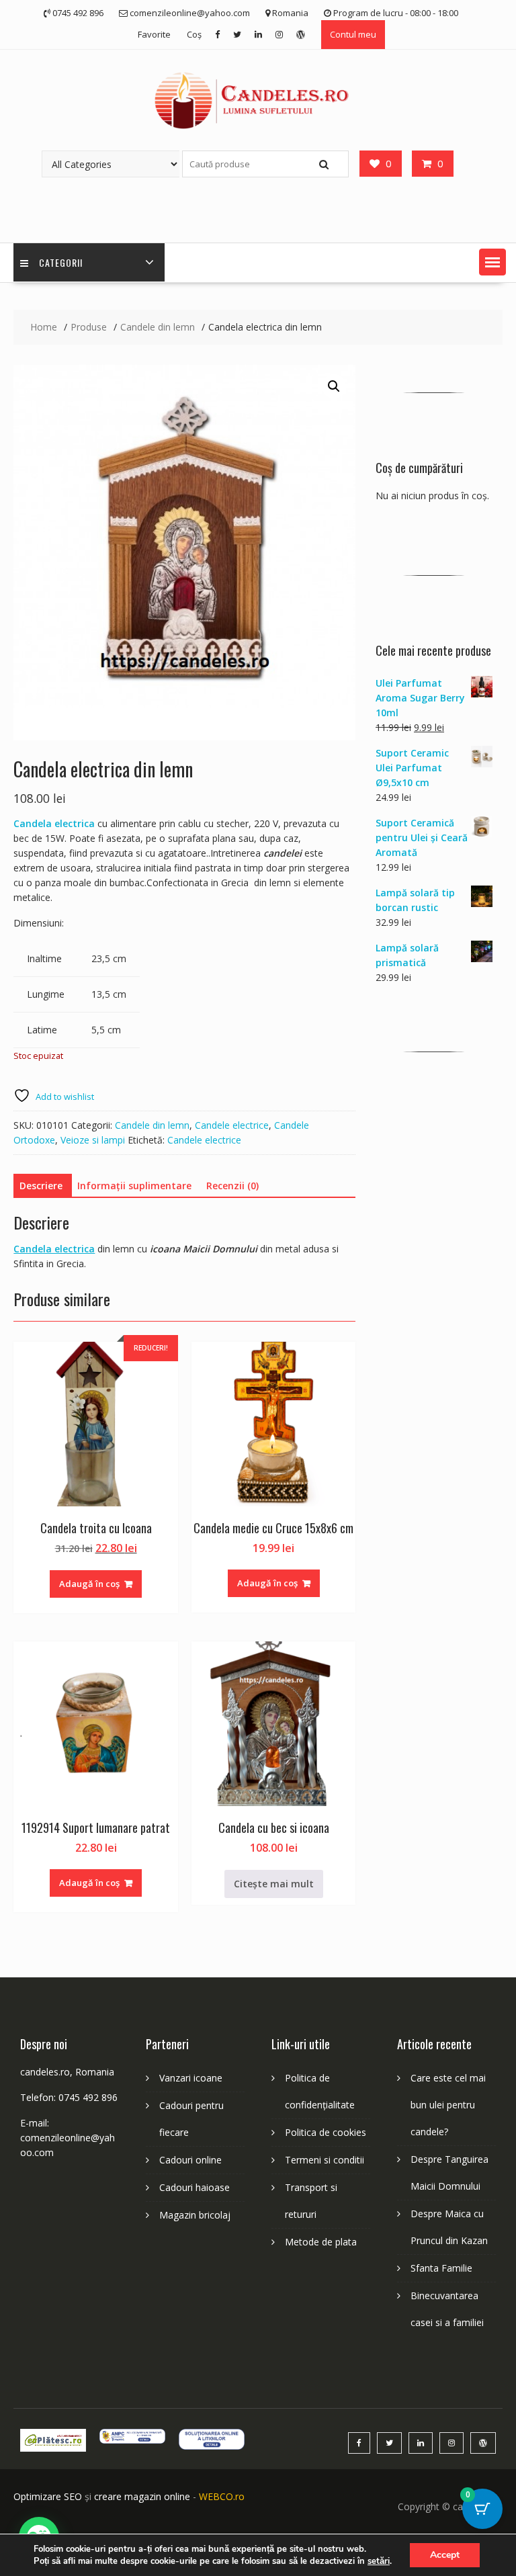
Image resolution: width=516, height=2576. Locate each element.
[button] (492, 262)
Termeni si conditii (325, 2160)
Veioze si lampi (93, 1140)
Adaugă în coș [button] (89, 1584)
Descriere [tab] (41, 1186)
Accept (445, 2555)
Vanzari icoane (191, 2078)
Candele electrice (232, 1125)
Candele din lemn (152, 1125)
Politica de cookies (326, 2132)
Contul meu (353, 34)
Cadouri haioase (195, 2187)
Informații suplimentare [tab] (134, 1186)
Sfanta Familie (441, 2268)
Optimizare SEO (48, 2496)
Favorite (154, 34)
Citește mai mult (274, 1884)
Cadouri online (190, 2160)
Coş (194, 34)
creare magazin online (142, 2496)
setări (379, 2561)
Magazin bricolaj (195, 2215)
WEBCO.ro (222, 2496)
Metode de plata (321, 2242)
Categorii (61, 262)
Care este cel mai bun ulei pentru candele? (448, 2105)
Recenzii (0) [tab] (232, 1186)
